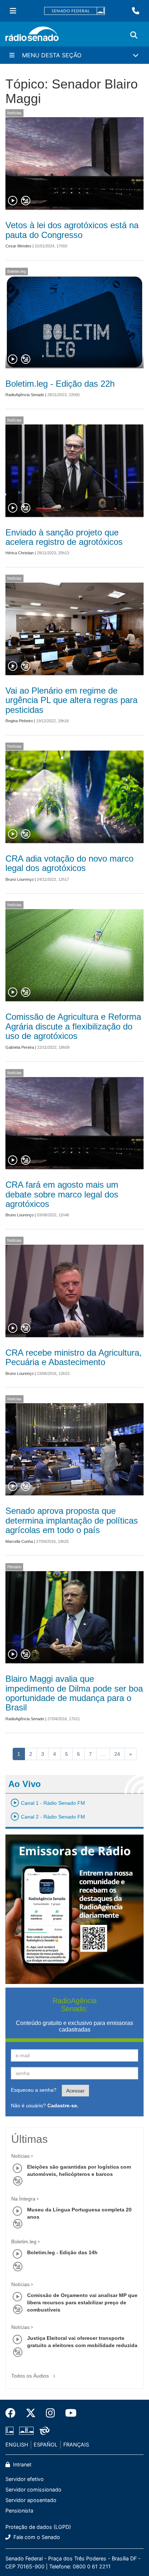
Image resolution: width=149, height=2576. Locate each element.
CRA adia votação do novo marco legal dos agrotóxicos (69, 863)
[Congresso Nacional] (26, 2431)
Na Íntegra (23, 2199)
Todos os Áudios (31, 2376)
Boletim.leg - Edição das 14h (62, 2252)
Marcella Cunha (19, 1541)
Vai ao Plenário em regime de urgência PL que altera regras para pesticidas (71, 700)
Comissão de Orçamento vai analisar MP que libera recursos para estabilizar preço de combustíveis (82, 2302)
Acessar (75, 2091)
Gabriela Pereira (20, 1047)
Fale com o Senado (36, 2537)
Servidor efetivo (25, 2479)
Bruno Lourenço (20, 879)
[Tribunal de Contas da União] (43, 2431)
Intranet (22, 2464)
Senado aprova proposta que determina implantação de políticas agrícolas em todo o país (72, 1520)
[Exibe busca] (134, 35)
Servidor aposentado (31, 2500)
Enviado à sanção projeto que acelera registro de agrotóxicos (64, 537)
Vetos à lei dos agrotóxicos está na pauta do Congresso (72, 230)
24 (117, 1754)
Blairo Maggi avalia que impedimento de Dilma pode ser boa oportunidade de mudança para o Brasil (74, 1693)
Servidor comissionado (33, 2489)
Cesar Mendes (18, 246)
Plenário (14, 1567)
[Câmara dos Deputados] (11, 2431)
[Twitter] (31, 2413)
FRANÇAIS (76, 2444)
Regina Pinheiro (19, 721)
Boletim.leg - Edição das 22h (60, 384)
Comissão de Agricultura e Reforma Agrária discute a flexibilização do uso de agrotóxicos (73, 1026)
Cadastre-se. (63, 2105)
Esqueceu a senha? (34, 2090)
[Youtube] (68, 2413)
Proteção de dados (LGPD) (38, 2527)
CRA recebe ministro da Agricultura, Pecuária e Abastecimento (74, 1357)
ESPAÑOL (46, 2444)
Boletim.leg (17, 271)
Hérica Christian (20, 553)
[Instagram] (50, 2413)
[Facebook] (13, 2413)
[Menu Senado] (13, 11)
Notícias (14, 113)
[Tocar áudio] (13, 201)
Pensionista (19, 2511)
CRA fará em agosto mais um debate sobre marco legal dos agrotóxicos (62, 1194)
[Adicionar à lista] (26, 201)
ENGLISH (17, 2444)
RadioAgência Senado (25, 395)
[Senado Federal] (74, 11)
